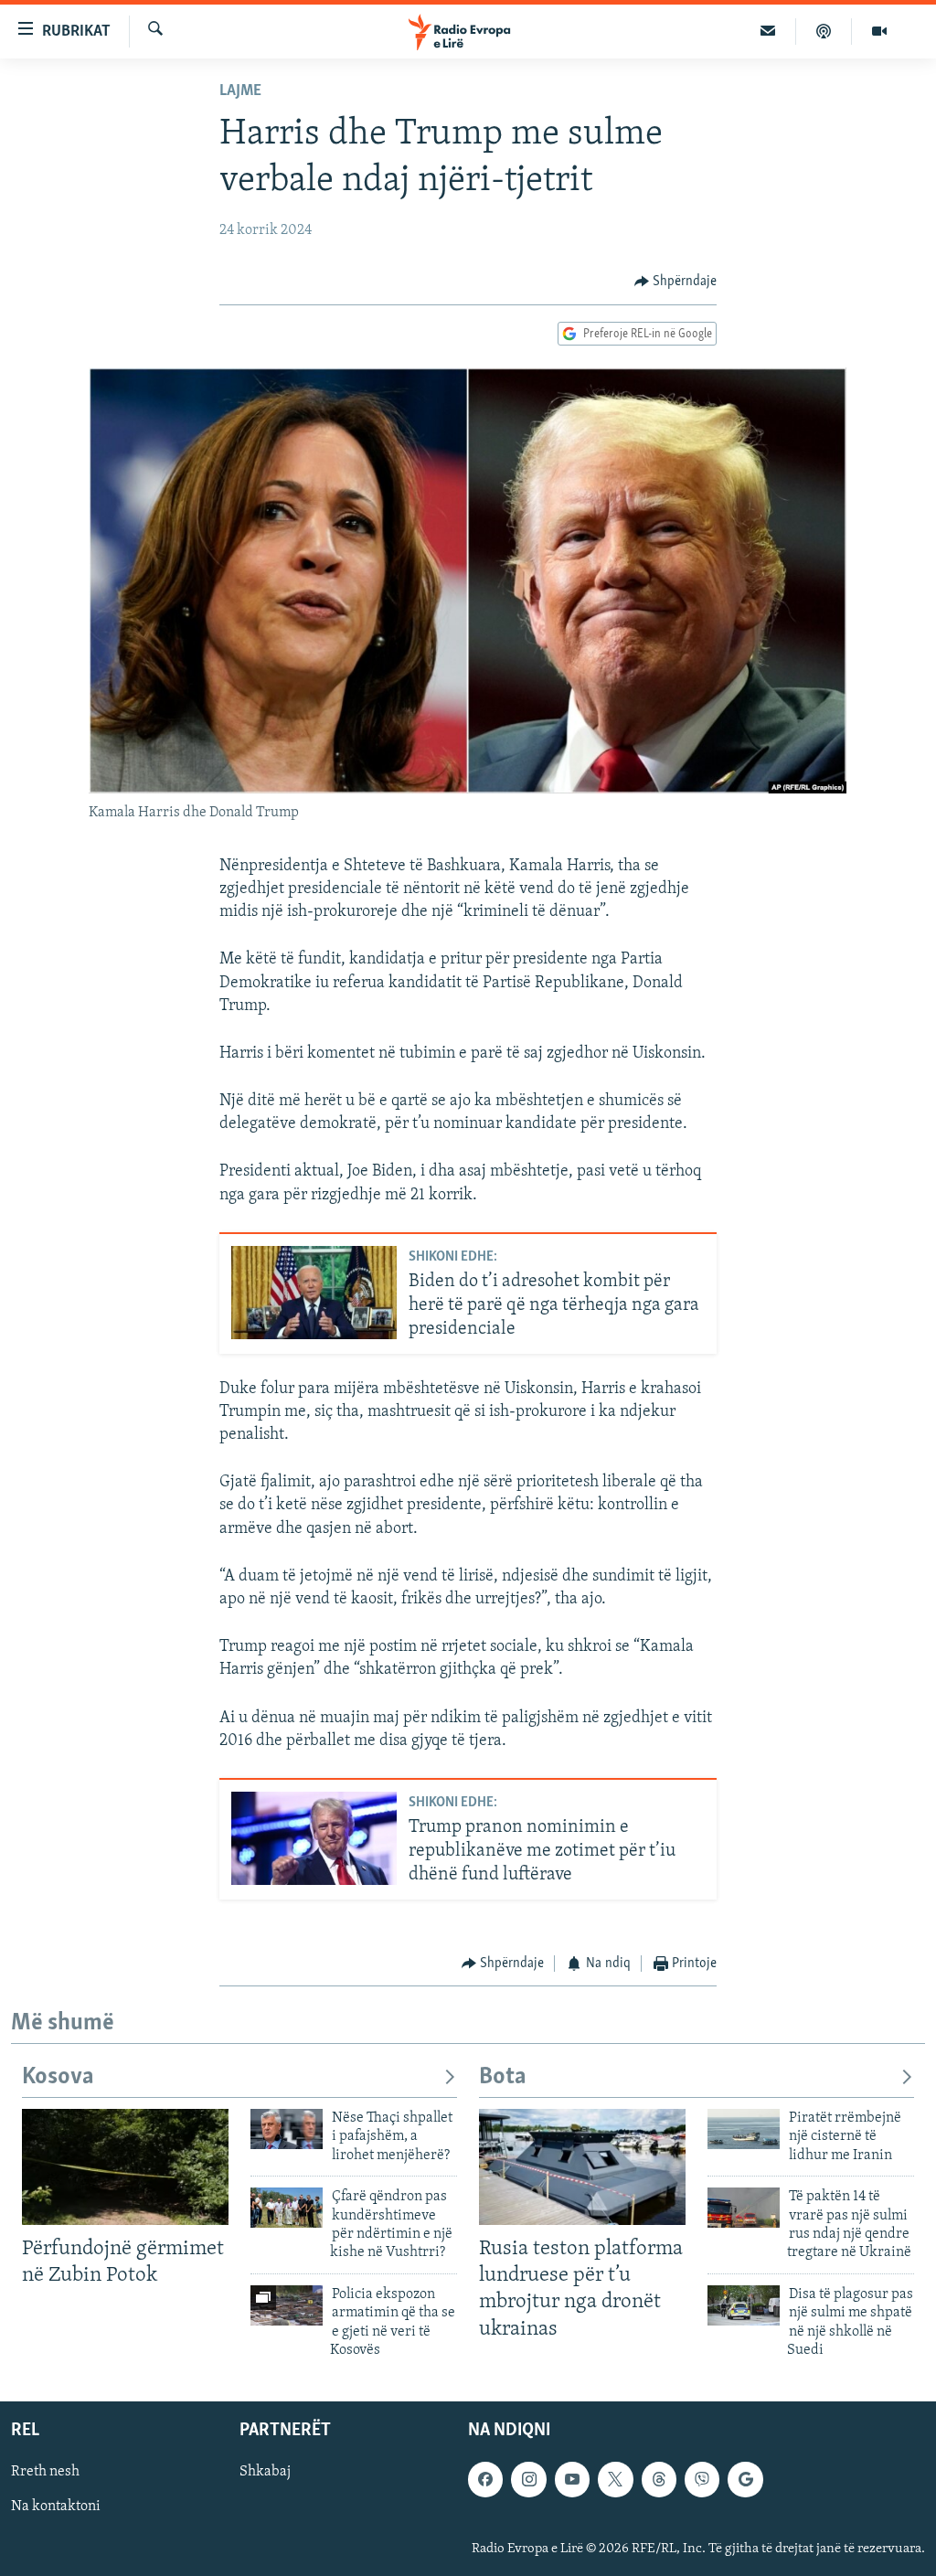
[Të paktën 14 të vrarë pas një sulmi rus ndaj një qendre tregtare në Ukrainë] (744, 2208)
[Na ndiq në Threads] (659, 2480)
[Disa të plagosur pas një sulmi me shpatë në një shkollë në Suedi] (744, 2305)
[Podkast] (824, 31)
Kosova (58, 2077)
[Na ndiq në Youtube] (572, 2480)
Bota (503, 2077)
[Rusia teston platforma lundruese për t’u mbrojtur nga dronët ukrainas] (582, 2167)
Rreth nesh (45, 2473)
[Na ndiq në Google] (745, 2480)
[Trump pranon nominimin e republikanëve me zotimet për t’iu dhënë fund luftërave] (314, 1838)
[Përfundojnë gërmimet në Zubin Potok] (125, 2167)
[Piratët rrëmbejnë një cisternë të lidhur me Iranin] (744, 2129)
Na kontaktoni (56, 2507)
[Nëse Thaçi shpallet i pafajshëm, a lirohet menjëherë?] (287, 2129)
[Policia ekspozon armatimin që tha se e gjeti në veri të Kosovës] (287, 2305)
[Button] (676, 282)
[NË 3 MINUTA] (768, 31)
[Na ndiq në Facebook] (485, 2480)
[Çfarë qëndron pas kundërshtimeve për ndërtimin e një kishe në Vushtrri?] (287, 2208)
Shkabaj (265, 2473)
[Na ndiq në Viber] (702, 2480)
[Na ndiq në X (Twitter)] (615, 2480)
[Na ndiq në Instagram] (528, 2480)
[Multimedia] (879, 31)
